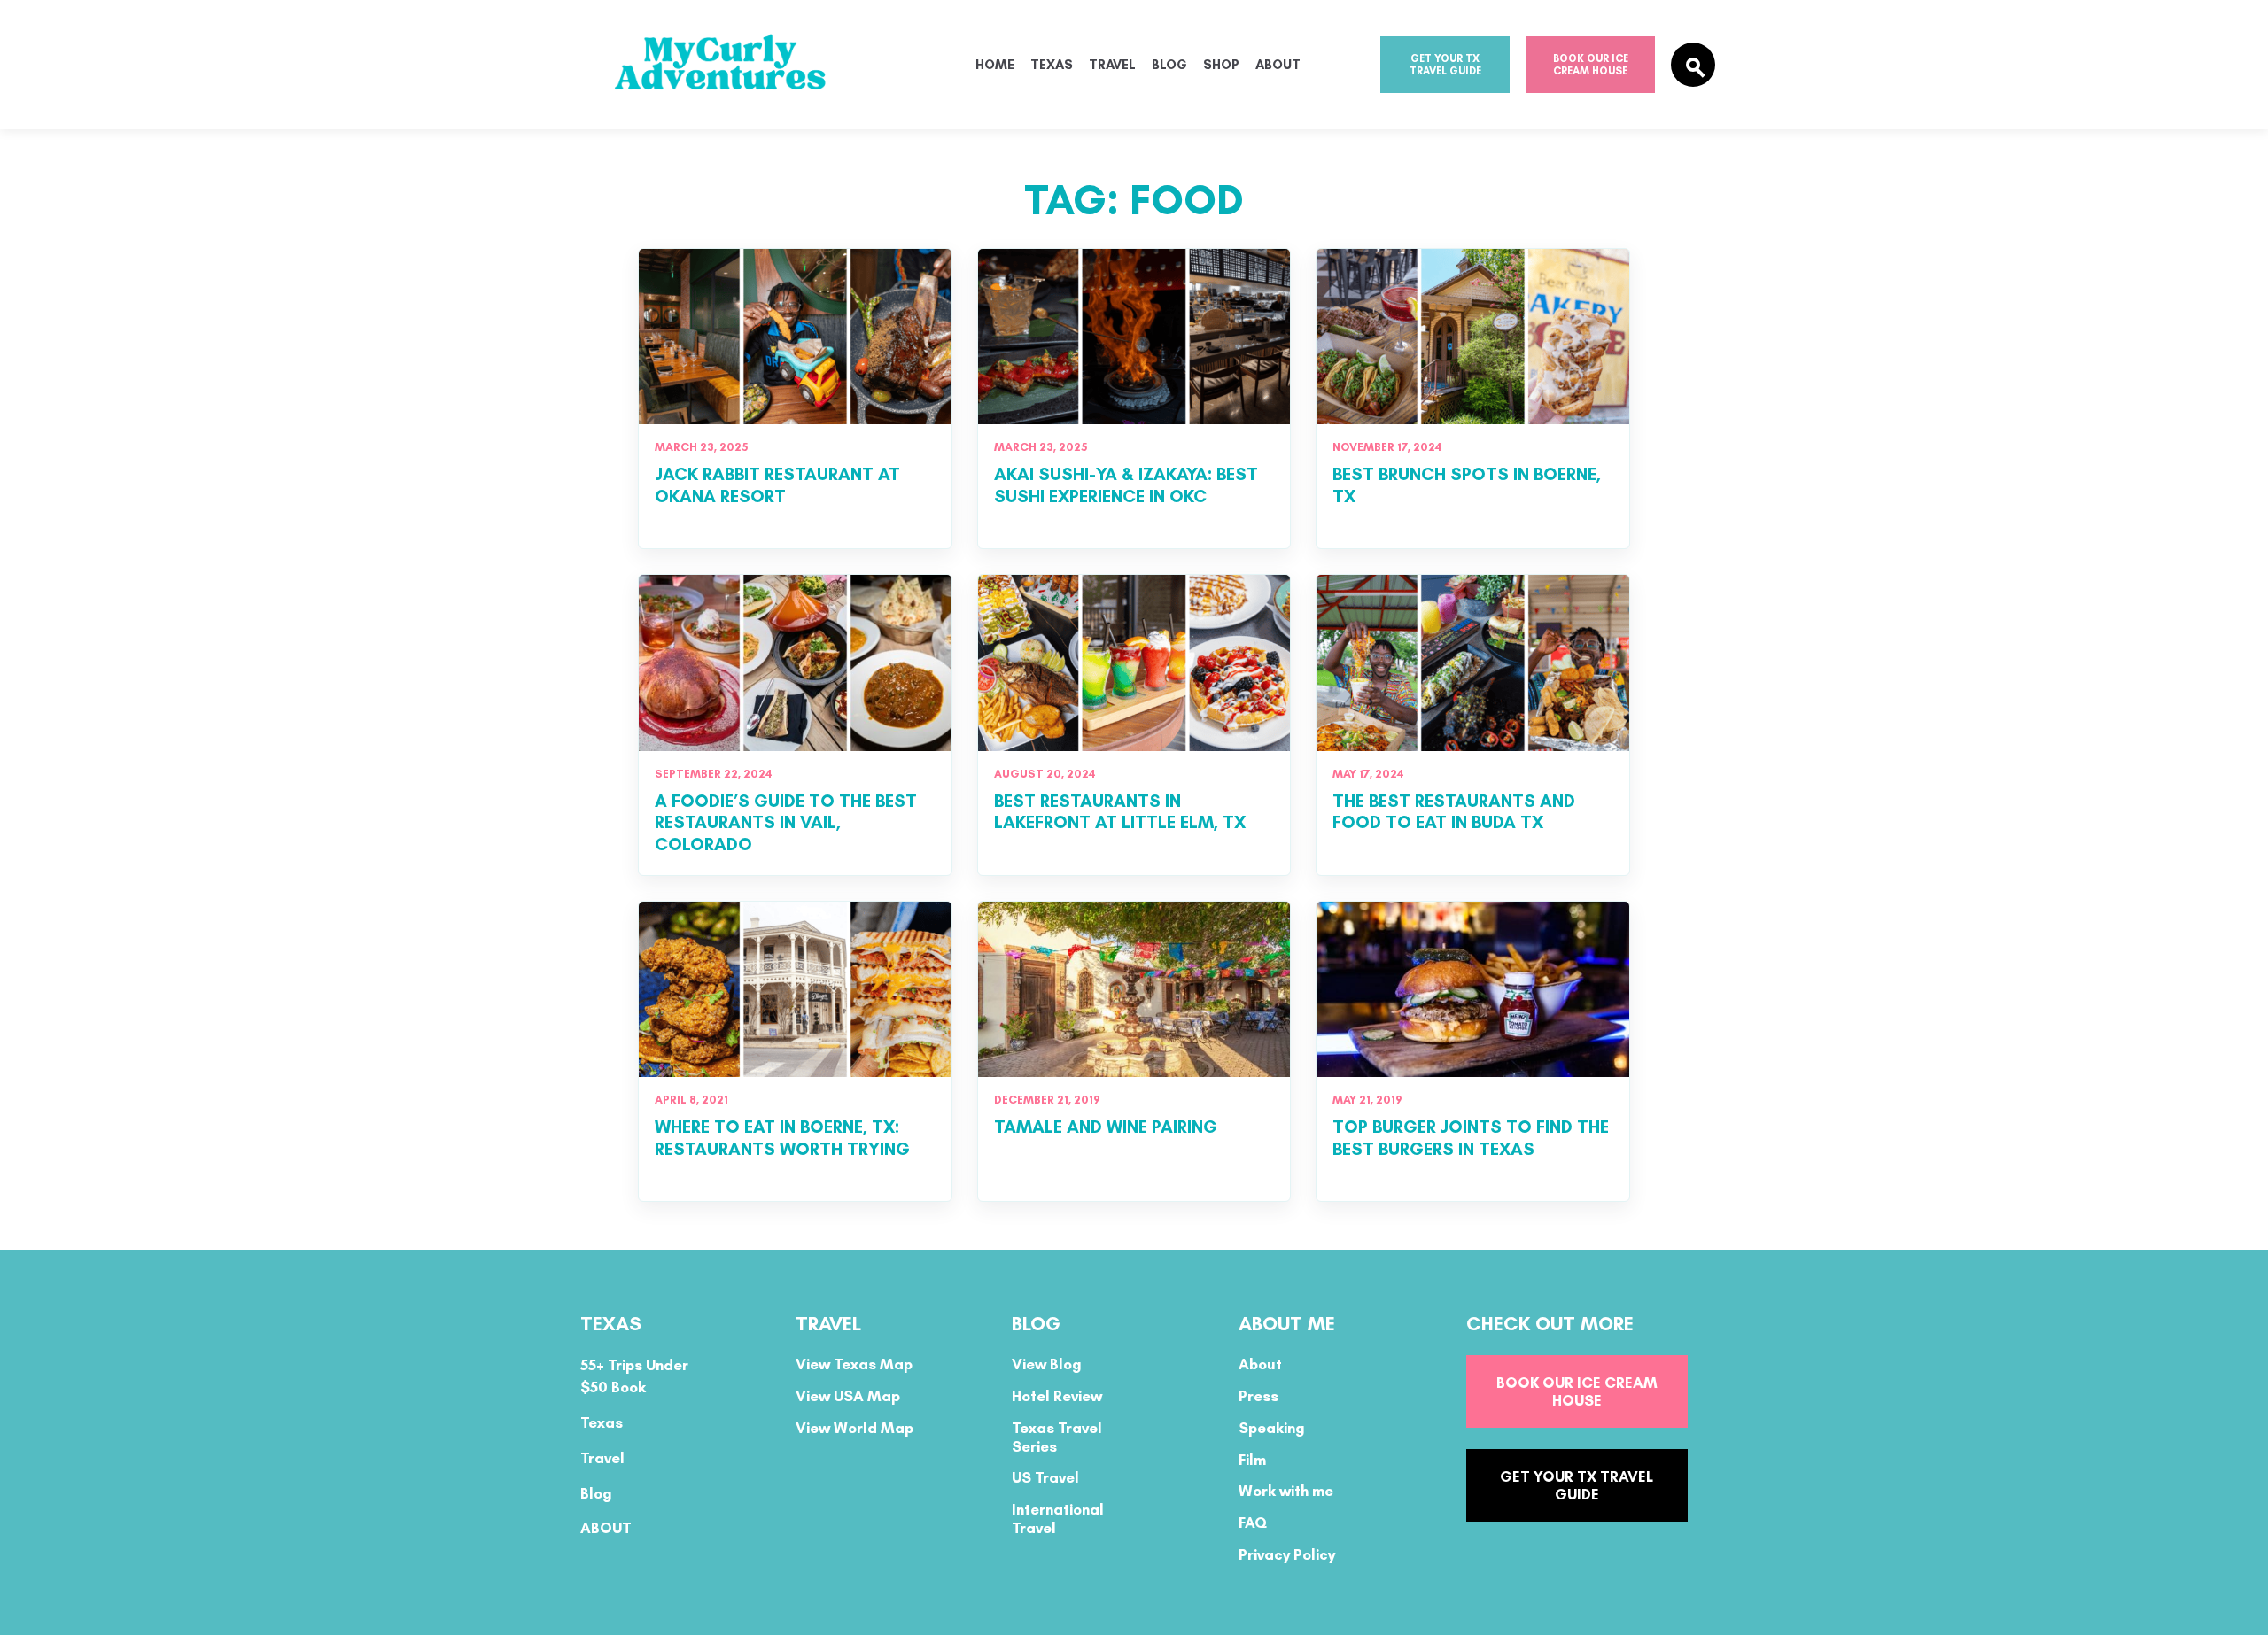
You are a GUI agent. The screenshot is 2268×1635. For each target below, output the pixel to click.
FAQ (1253, 1523)
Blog (1169, 65)
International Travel (1058, 1519)
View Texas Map (854, 1364)
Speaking (1272, 1428)
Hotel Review (1057, 1396)
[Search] (1693, 65)
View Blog (1047, 1364)
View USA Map (848, 1396)
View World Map (854, 1428)
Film (1252, 1460)
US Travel (1045, 1477)
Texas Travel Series (1057, 1437)
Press (1258, 1396)
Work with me (1286, 1491)
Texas (1052, 65)
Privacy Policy (1287, 1554)
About (1278, 65)
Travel (1112, 65)
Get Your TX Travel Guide (1445, 65)
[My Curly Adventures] (753, 65)
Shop (1221, 65)
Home (995, 65)
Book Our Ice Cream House (1591, 65)
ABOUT (606, 1528)
